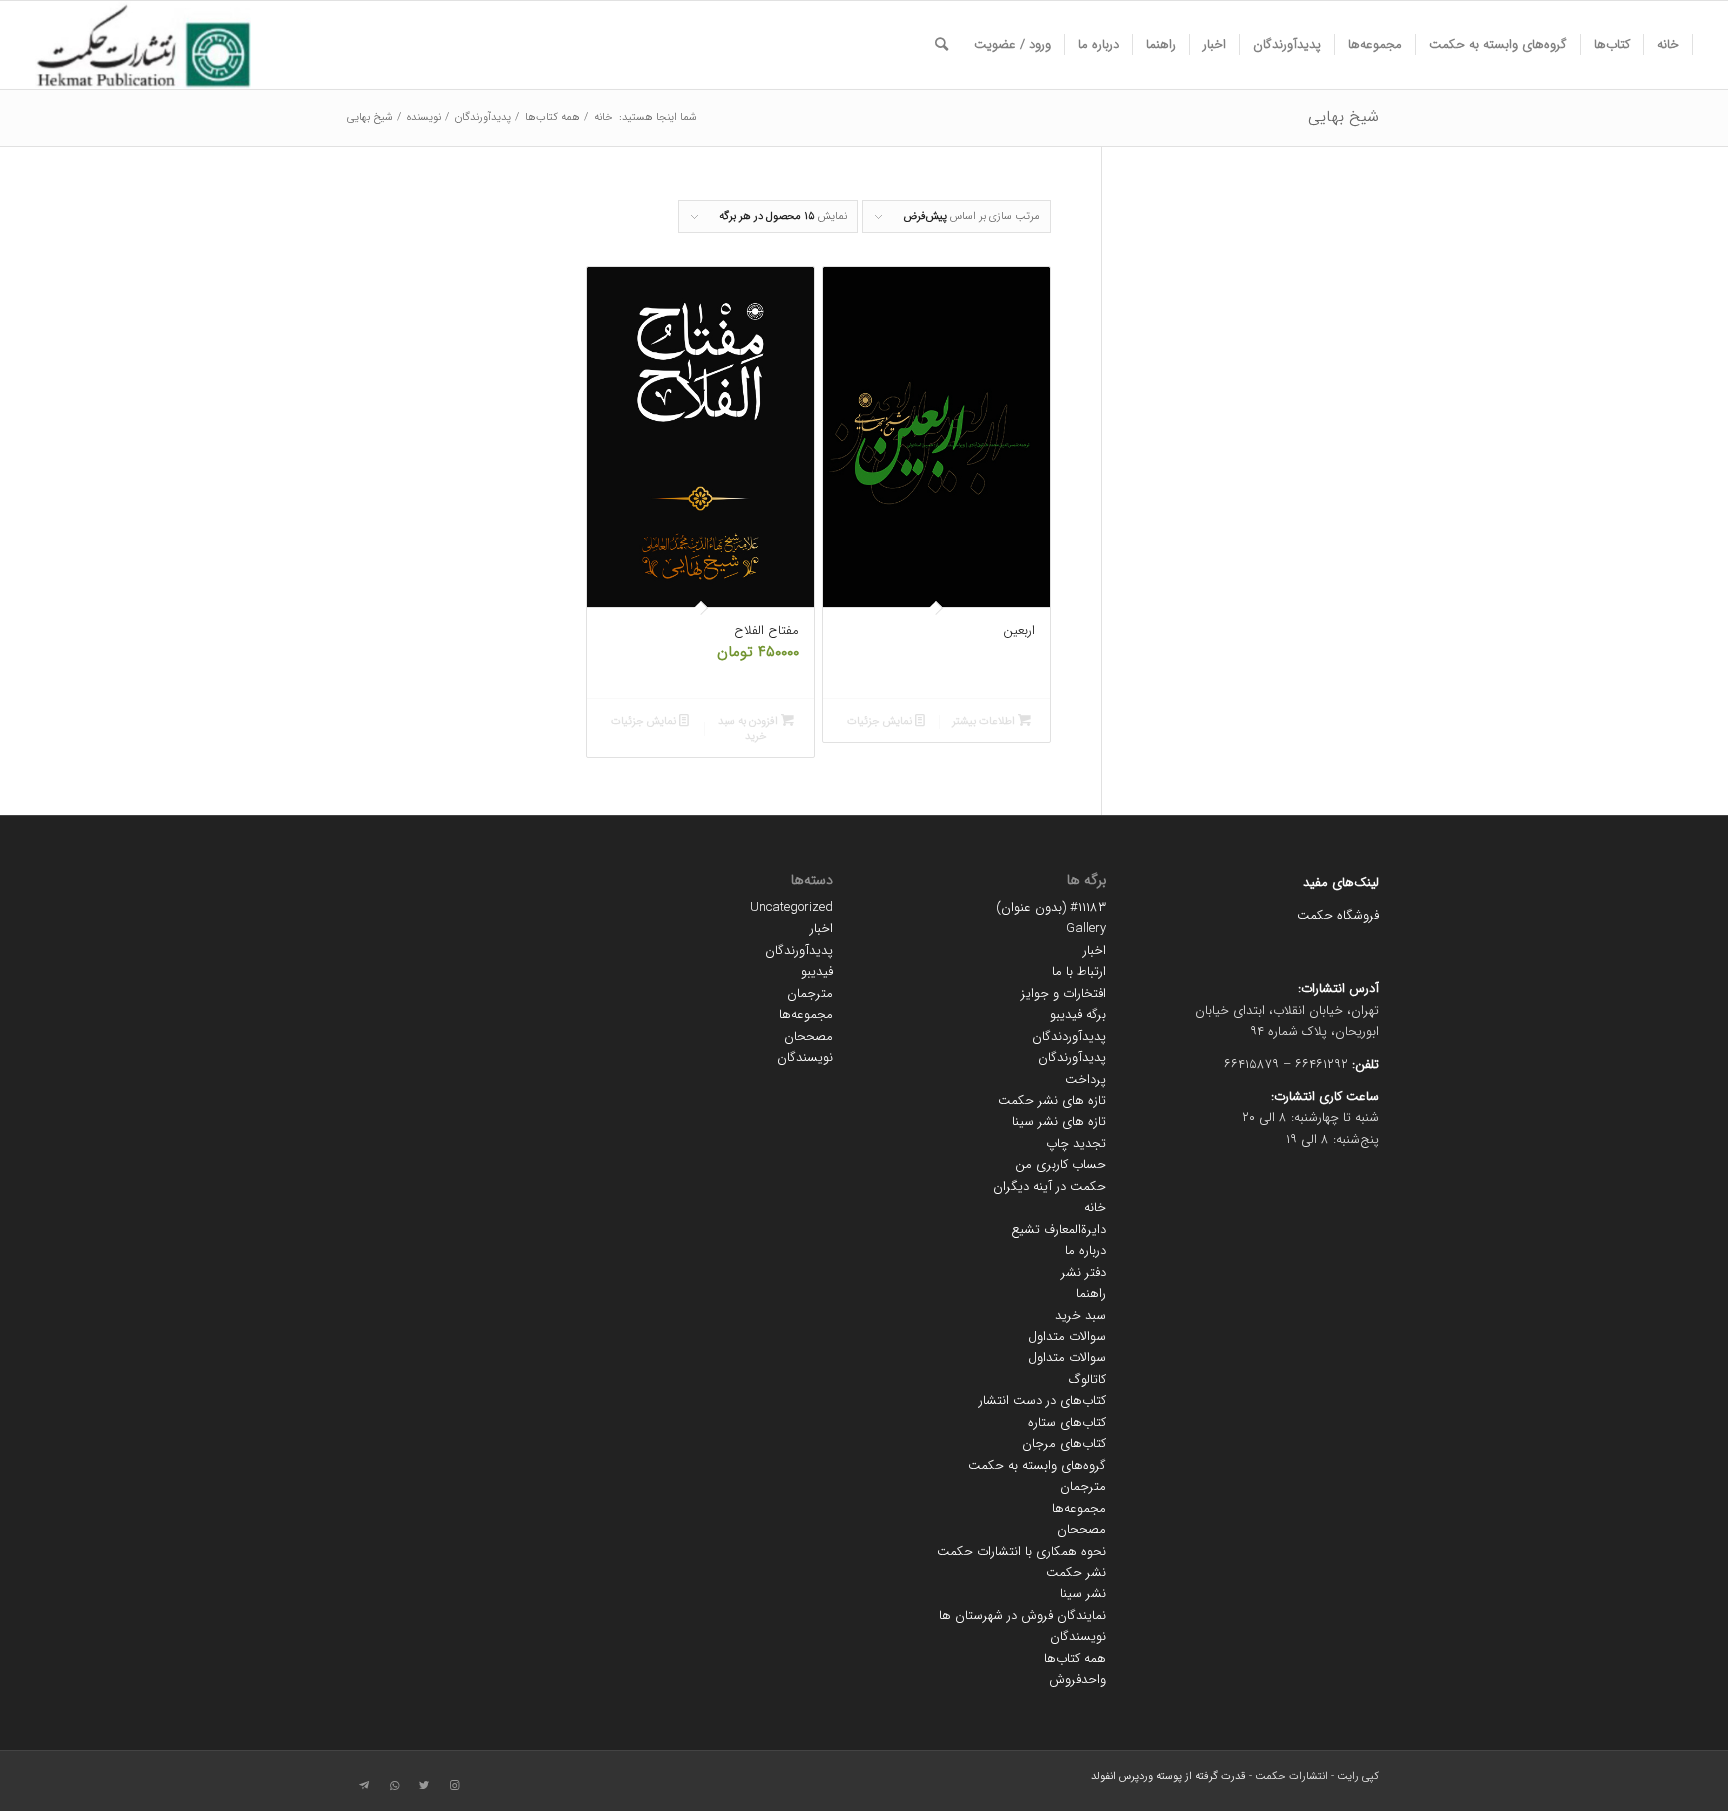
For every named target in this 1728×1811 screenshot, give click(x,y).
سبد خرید (1080, 1315)
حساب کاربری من (1060, 1164)
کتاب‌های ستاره (1067, 1422)
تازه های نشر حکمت (1052, 1100)
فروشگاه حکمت (1338, 915)
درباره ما (1085, 1250)
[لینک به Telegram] (364, 1786)
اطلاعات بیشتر (985, 721)
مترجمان (1083, 1486)
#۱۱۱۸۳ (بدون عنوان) (1051, 907)
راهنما (1091, 1293)
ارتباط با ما (1079, 971)
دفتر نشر (1083, 1272)
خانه (1095, 1207)
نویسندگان (1078, 1636)
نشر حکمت (1076, 1572)
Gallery (1086, 928)
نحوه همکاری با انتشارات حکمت (1021, 1551)
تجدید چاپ (1076, 1143)
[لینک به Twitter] (424, 1786)
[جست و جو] (941, 45)
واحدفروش (1077, 1679)
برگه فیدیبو (1078, 1014)
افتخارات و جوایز (1063, 993)
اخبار (1094, 950)
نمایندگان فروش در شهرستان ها (1022, 1615)
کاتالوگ (1087, 1379)
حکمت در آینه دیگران (1049, 1186)
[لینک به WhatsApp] (394, 1786)
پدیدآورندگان (1072, 1057)
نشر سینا (1083, 1593)
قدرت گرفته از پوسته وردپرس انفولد (1168, 1776)
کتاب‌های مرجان (1064, 1443)
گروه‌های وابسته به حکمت (1037, 1465)
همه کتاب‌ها (1075, 1658)
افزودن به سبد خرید (749, 729)
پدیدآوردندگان (1069, 1036)
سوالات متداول (1067, 1336)
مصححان (1081, 1529)
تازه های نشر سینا (1059, 1121)
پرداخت (1085, 1079)
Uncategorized (791, 907)
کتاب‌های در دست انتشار (1042, 1400)
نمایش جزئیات (881, 721)
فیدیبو (817, 971)
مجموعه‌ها (1079, 1508)
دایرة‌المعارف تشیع (1058, 1229)
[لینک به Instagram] (454, 1786)
